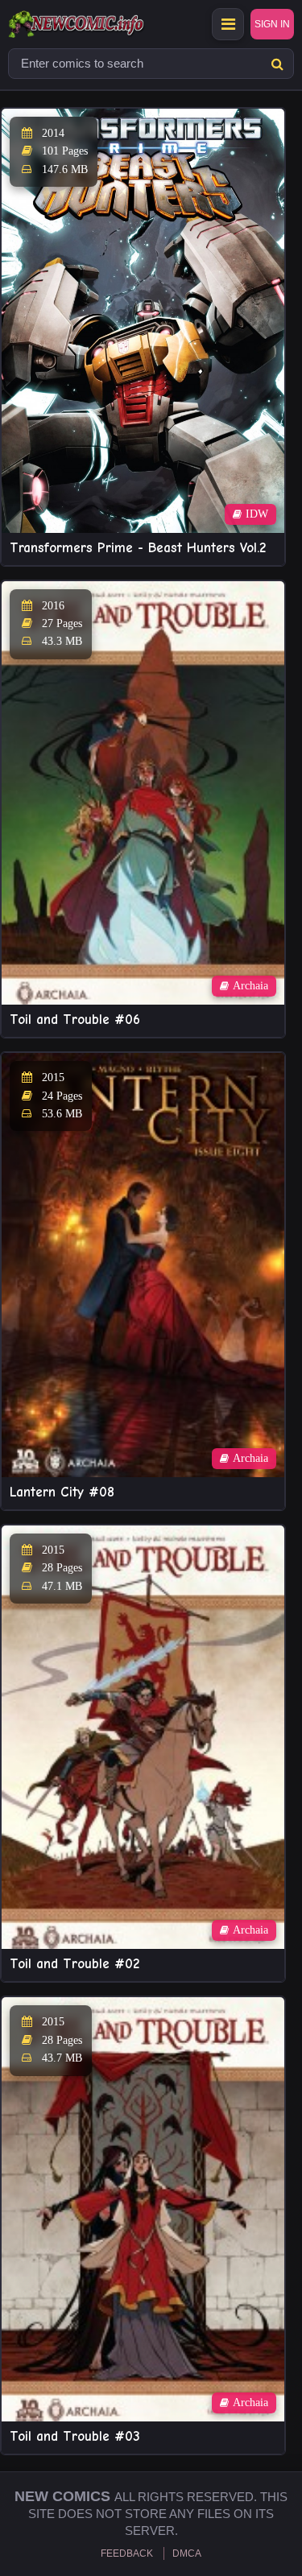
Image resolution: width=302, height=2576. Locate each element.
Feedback (127, 2553)
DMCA (187, 2553)
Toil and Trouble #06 (75, 1020)
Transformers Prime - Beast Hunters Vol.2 (138, 548)
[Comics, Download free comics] (105, 24)
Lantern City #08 (62, 1492)
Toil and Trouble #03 (75, 2436)
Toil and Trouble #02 (74, 1964)
